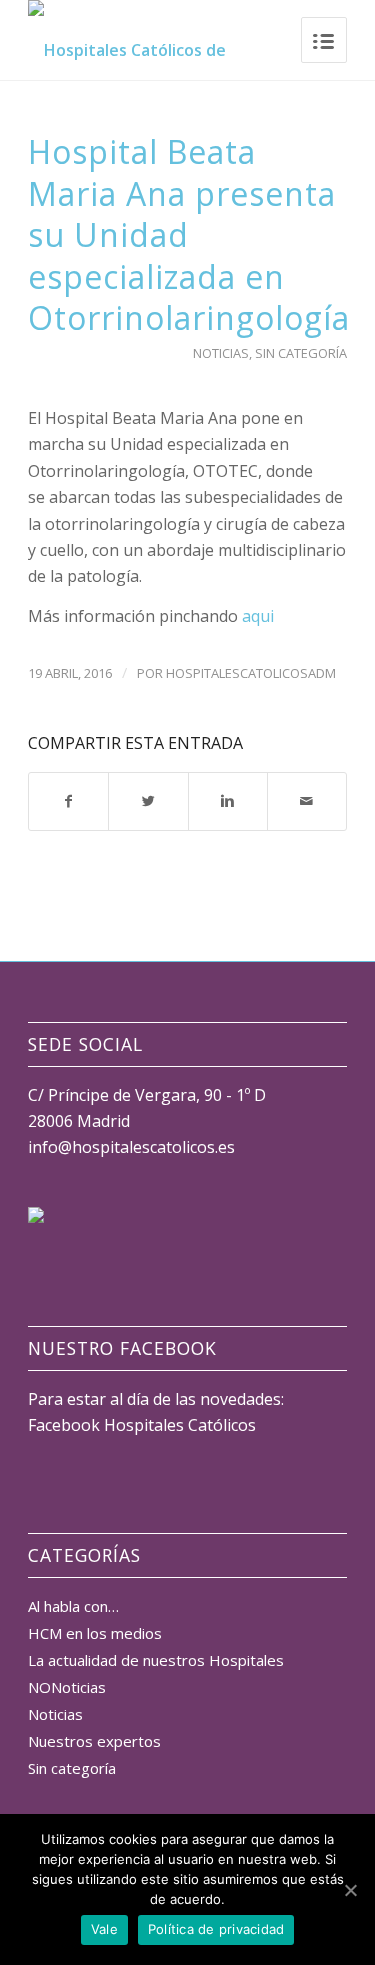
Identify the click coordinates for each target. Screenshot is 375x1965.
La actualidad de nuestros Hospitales (156, 1660)
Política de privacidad (216, 1929)
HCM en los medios (95, 1633)
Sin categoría (301, 353)
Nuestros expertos (94, 1741)
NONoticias (67, 1687)
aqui (258, 616)
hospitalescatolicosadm (251, 673)
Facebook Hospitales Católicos (142, 1425)
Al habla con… (73, 1606)
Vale (104, 1929)
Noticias (221, 353)
